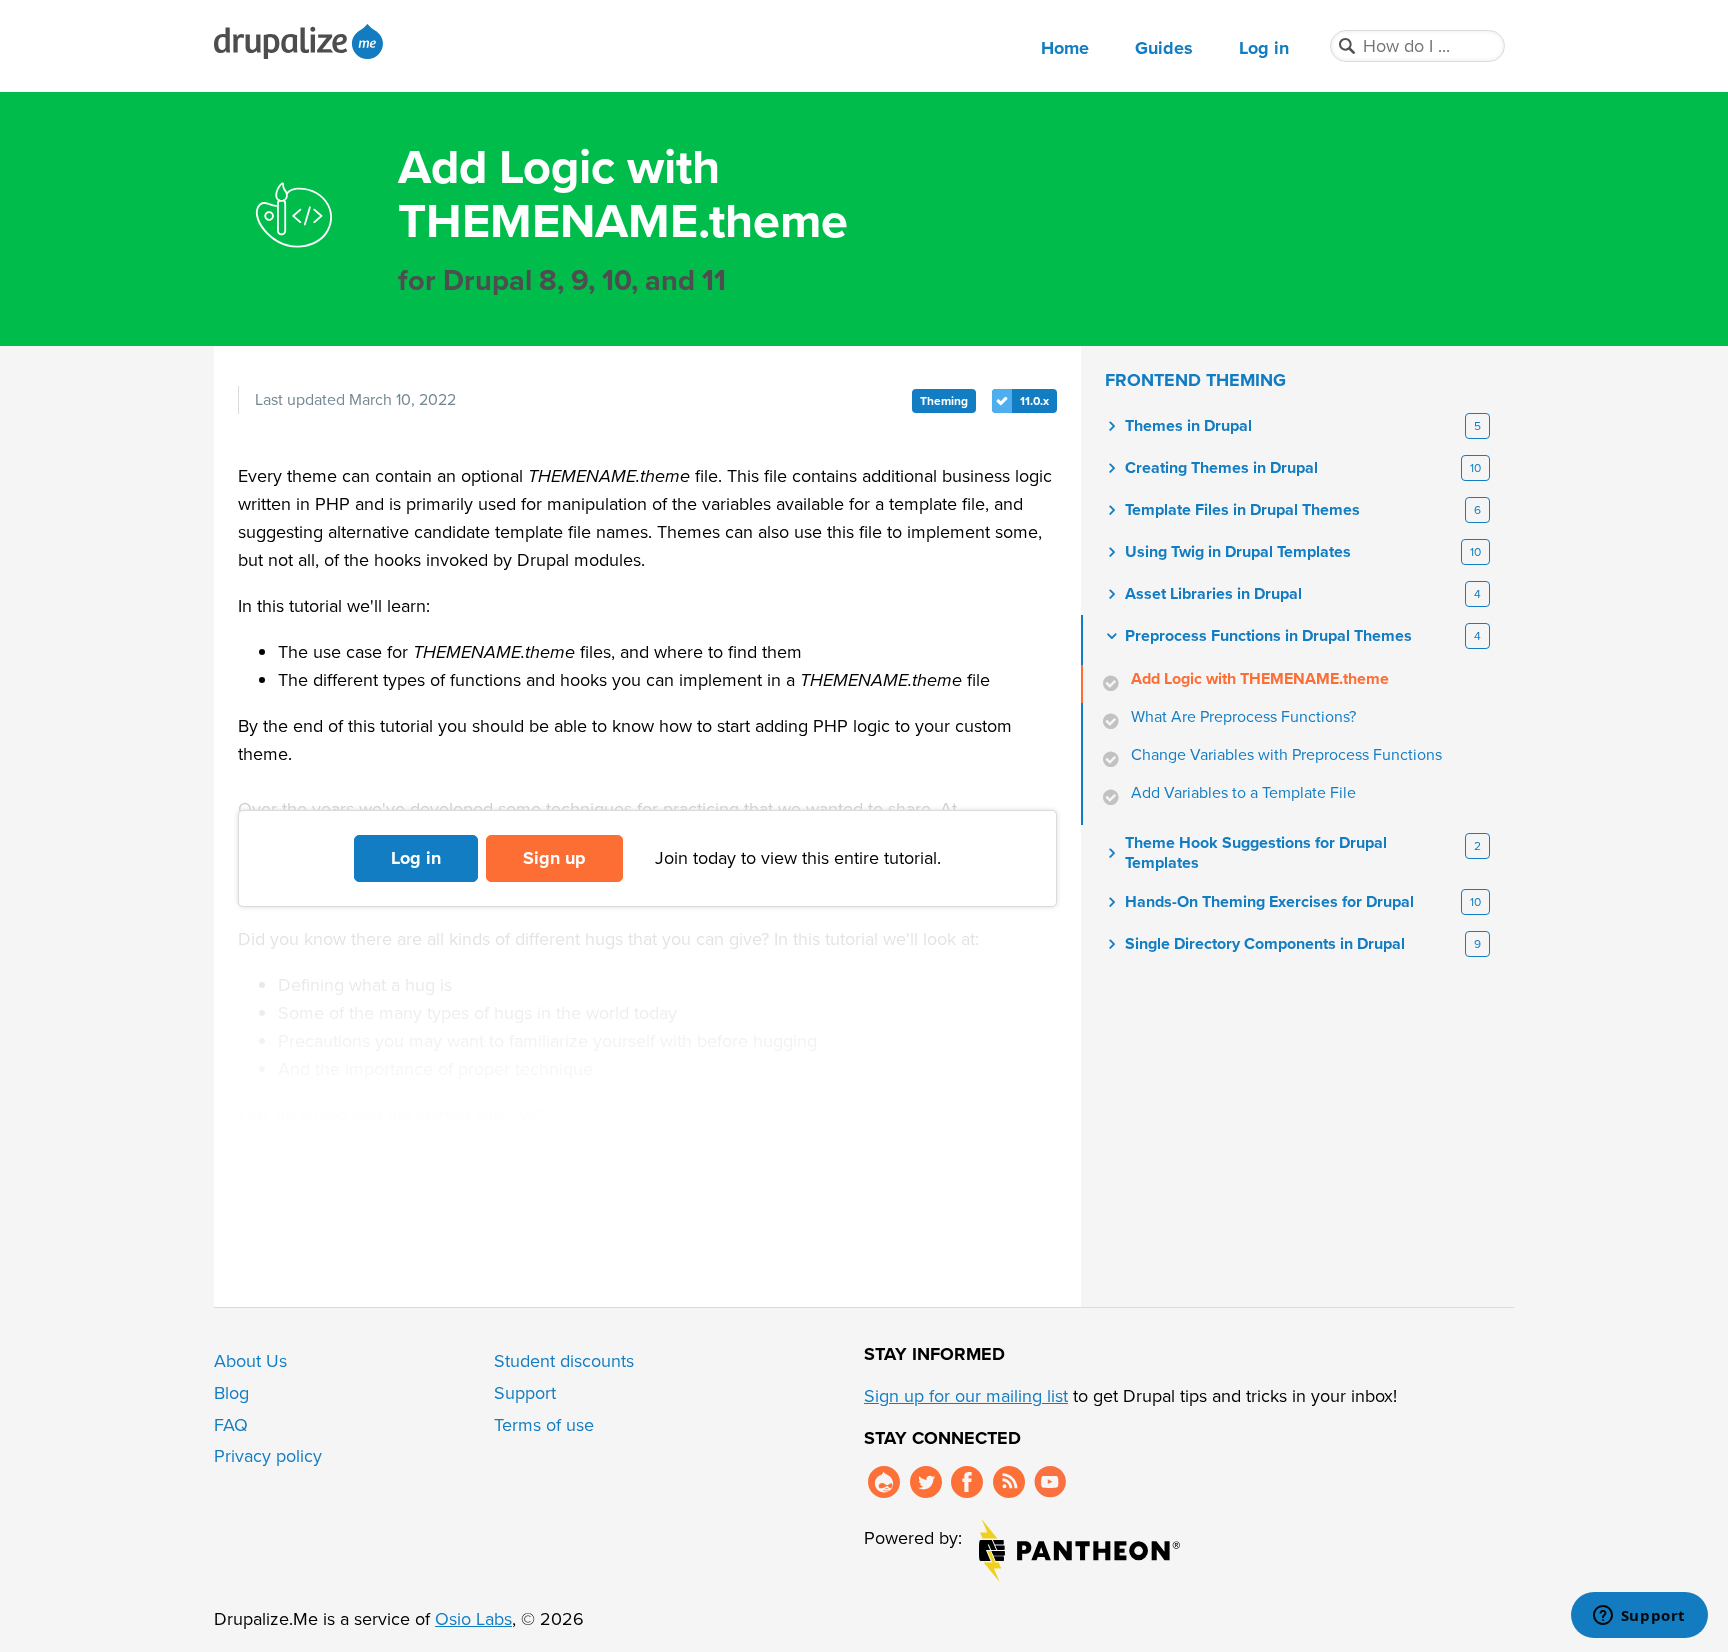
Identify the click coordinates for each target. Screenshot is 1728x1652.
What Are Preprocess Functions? (1243, 717)
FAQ (231, 1425)
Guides (1164, 48)
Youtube (1050, 1482)
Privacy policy (268, 1456)
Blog (231, 1393)
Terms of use (544, 1425)
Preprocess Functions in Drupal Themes (1268, 636)
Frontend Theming (1195, 380)
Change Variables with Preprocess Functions (1286, 755)
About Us (250, 1361)
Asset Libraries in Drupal (1213, 594)
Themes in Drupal (1188, 426)
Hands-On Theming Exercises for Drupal (1269, 902)
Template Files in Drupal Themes (1242, 510)
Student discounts (564, 1361)
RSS (1009, 1482)
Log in (1264, 48)
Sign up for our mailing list (966, 1396)
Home (1065, 48)
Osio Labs (473, 1619)
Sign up (554, 858)
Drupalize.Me (301, 41)
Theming (944, 401)
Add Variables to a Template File (1243, 793)
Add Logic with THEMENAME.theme (1260, 679)
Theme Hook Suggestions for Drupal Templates (1256, 853)
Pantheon (1079, 1550)
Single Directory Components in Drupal (1265, 944)
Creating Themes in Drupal (1221, 468)
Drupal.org (884, 1482)
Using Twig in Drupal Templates (1238, 552)
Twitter (926, 1482)
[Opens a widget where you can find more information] (1639, 1617)
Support (525, 1393)
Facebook (967, 1482)
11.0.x (1034, 401)
